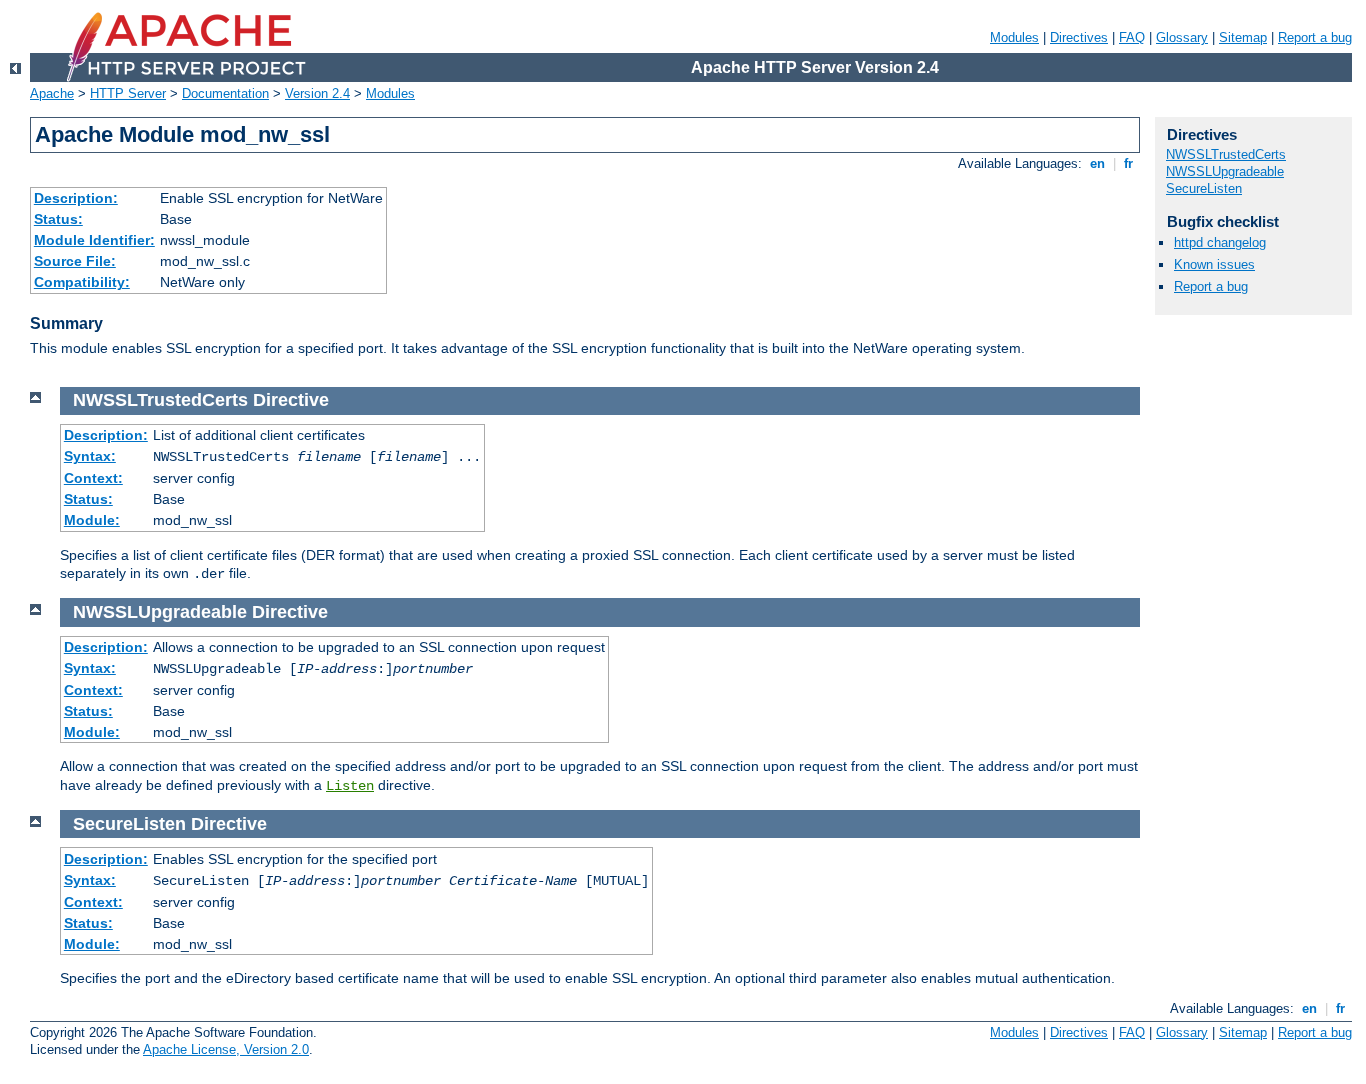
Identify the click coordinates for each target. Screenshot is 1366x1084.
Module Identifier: (94, 240)
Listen (350, 786)
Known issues (1214, 264)
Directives (1079, 37)
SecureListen (1204, 188)
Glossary (1182, 37)
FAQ (1132, 37)
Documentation (225, 93)
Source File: (75, 261)
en (1097, 163)
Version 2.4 (317, 93)
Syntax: (90, 456)
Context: (93, 478)
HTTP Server (128, 93)
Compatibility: (82, 282)
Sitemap (1243, 37)
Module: (92, 520)
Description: (76, 198)
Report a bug (1315, 37)
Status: (58, 219)
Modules (1014, 37)
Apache (52, 93)
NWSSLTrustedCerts (1226, 154)
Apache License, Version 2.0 (226, 1049)
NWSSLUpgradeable (1225, 171)
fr (1128, 163)
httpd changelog (1220, 242)
